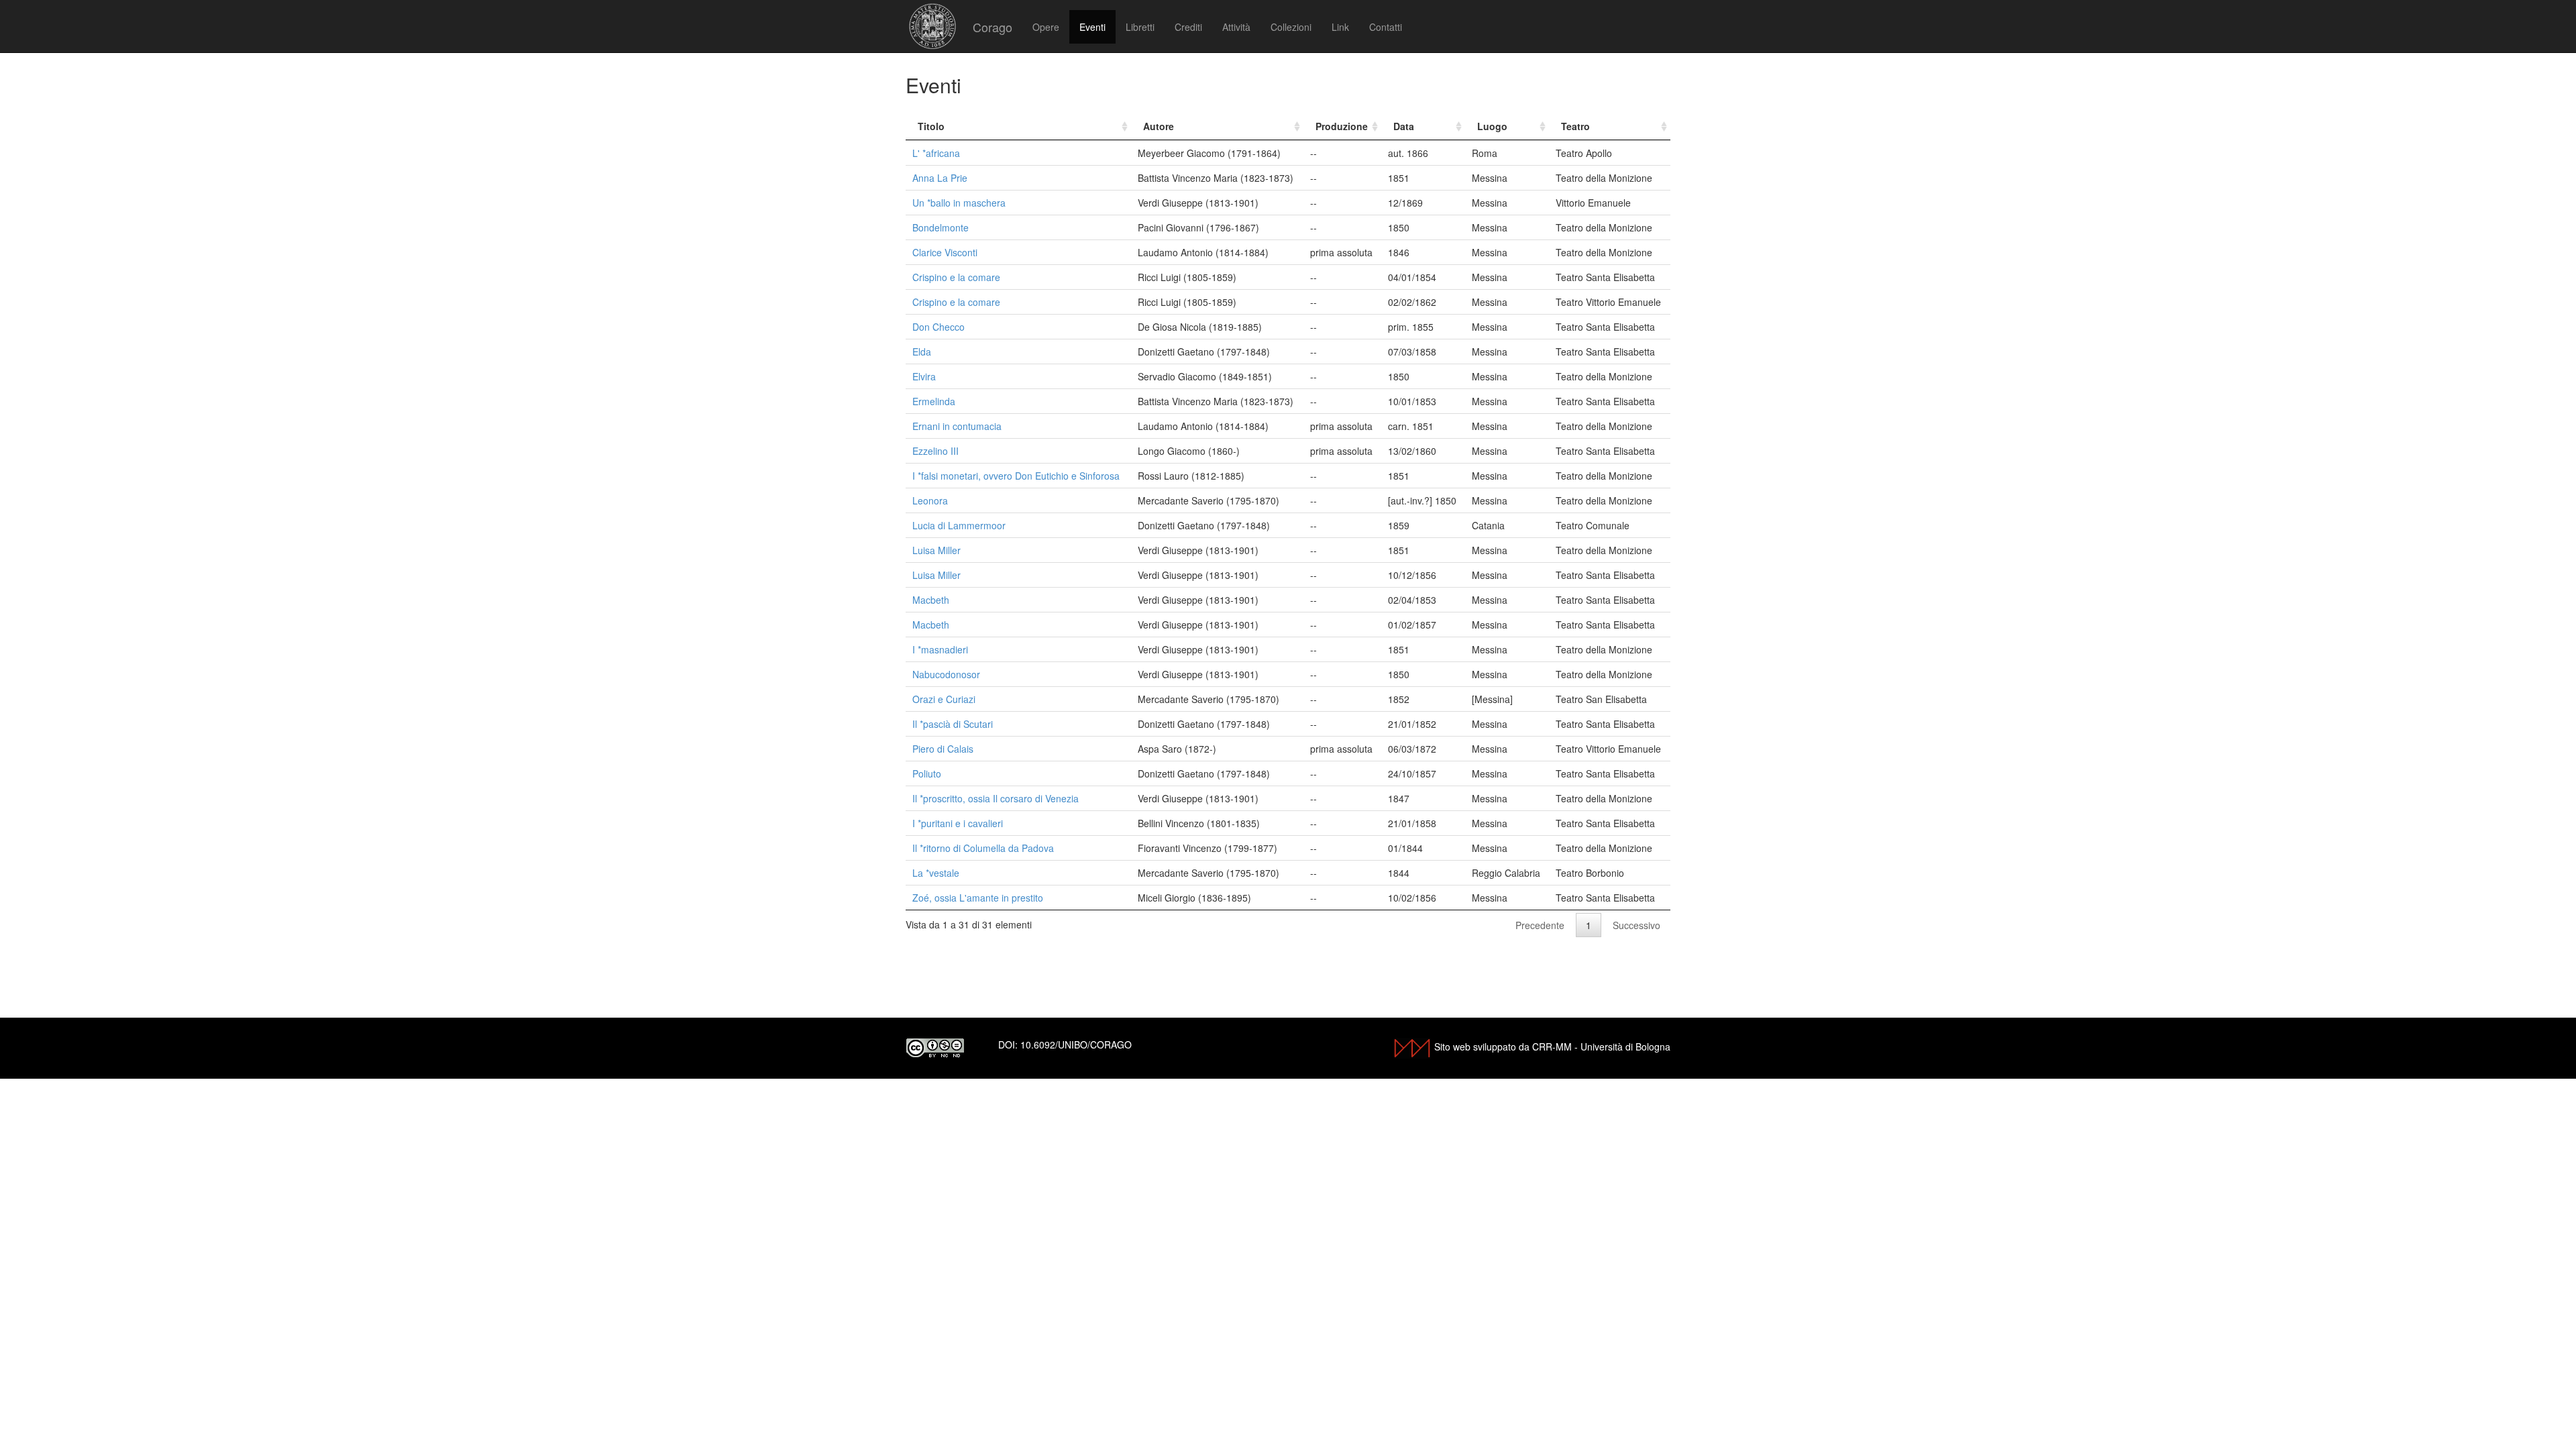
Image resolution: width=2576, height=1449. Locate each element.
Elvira (924, 376)
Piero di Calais (943, 749)
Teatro (1575, 126)
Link (1340, 27)
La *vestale (936, 873)
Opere (1046, 27)
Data (1404, 126)
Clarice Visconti (945, 252)
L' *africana (936, 153)
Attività (1236, 27)
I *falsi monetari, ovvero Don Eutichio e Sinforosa (1016, 476)
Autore (1159, 126)
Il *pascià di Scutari (953, 724)
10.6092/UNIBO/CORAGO (1076, 1044)
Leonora (930, 500)
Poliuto (927, 773)
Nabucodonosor (946, 674)
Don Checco (938, 327)
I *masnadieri (940, 649)
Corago (992, 27)
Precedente (1540, 925)
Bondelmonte (941, 227)
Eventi (1092, 27)
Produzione (1342, 126)
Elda (922, 352)
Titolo (931, 126)
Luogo (1492, 126)
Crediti (1188, 27)
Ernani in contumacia (957, 426)
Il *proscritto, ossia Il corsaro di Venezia (996, 798)
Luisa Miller (936, 550)
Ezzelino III (935, 451)
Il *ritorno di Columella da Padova (983, 848)
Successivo (1636, 925)
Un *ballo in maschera (959, 203)
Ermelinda (934, 401)
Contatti (1386, 27)
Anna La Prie (940, 178)
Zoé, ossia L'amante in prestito (978, 898)
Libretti (1140, 27)
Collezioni (1291, 27)
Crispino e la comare (956, 277)
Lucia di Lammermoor (959, 525)
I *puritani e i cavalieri (958, 823)
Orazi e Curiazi (944, 699)
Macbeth (931, 600)
